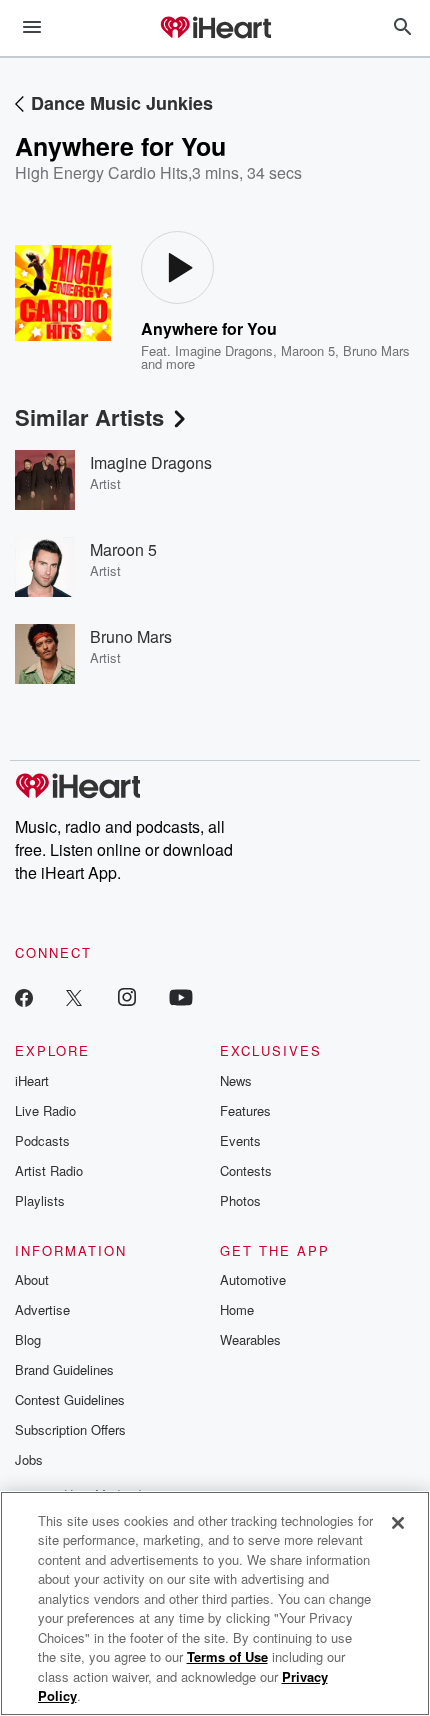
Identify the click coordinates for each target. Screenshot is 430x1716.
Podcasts (42, 1140)
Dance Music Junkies (122, 103)
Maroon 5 (308, 350)
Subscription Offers (70, 1429)
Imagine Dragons (224, 350)
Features (245, 1110)
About (32, 1279)
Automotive (253, 1279)
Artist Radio (49, 1170)
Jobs (29, 1459)
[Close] (398, 1523)
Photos (240, 1200)
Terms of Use (227, 1656)
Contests (246, 1170)
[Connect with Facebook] (24, 996)
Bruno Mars (376, 350)
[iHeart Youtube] (181, 996)
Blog (28, 1339)
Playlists (40, 1200)
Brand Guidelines (64, 1369)
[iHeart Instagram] (127, 996)
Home (237, 1309)
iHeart (32, 1080)
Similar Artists (89, 417)
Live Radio (45, 1110)
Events (240, 1140)
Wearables (250, 1339)
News (236, 1080)
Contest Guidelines (70, 1399)
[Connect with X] (74, 996)
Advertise (42, 1309)
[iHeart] (215, 29)
